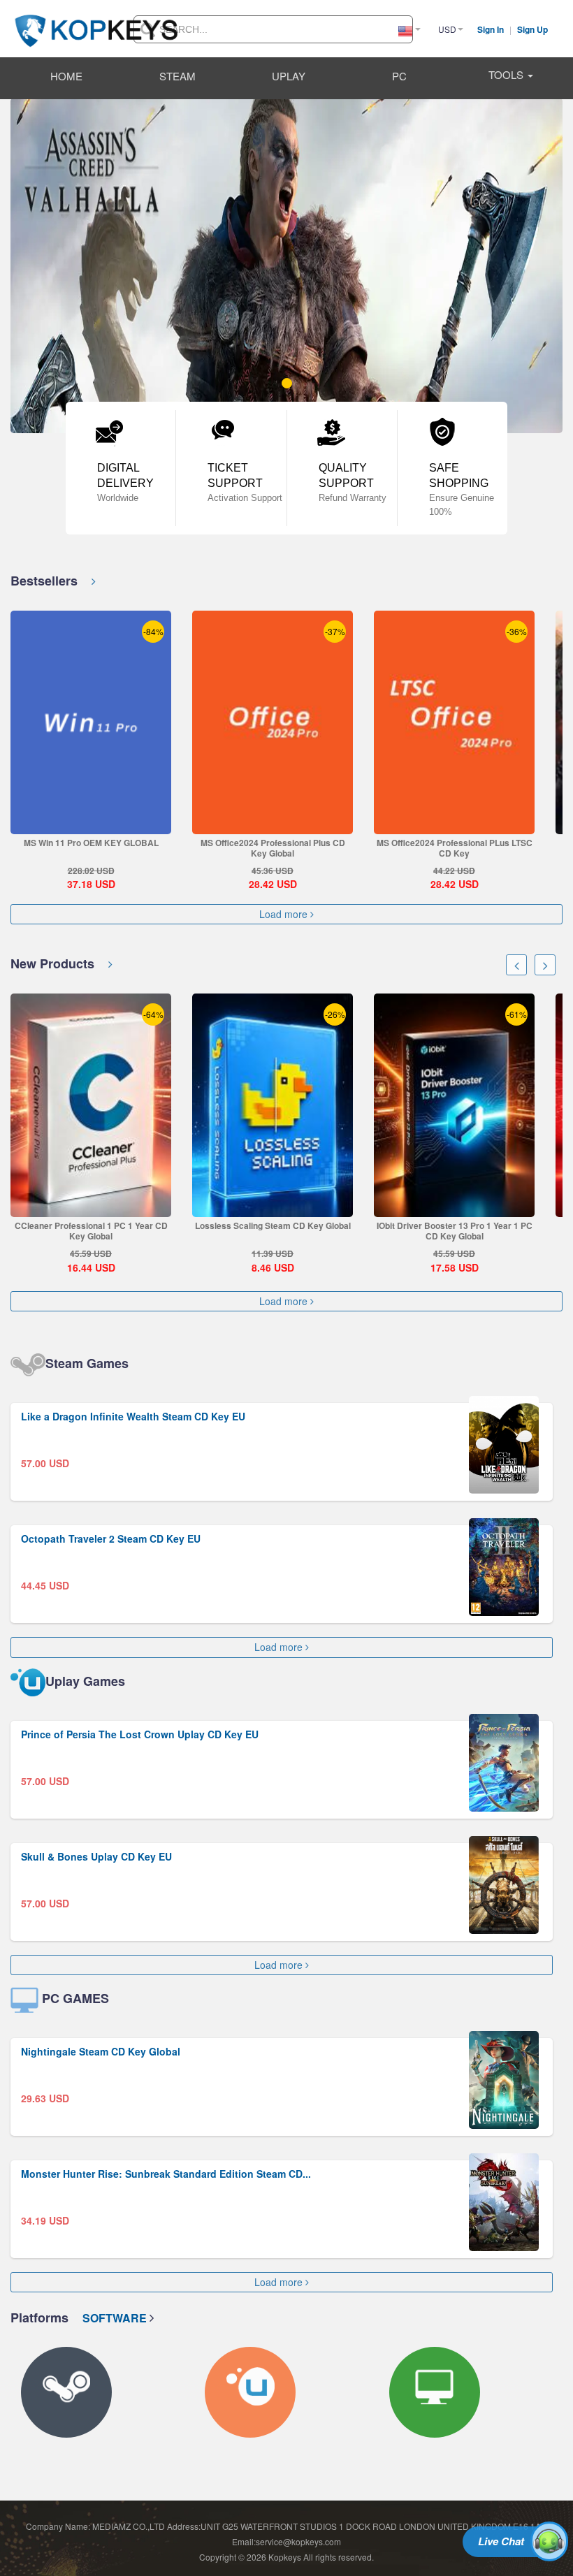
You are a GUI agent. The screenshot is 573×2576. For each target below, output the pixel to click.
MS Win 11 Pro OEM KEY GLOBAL (91, 843)
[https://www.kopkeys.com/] (96, 22)
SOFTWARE (116, 2318)
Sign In (492, 29)
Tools (507, 74)
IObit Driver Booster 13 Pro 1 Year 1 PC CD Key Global (455, 1231)
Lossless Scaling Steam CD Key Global (273, 1225)
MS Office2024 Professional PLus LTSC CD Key (455, 848)
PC (399, 76)
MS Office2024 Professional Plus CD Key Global (273, 848)
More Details (90, 823)
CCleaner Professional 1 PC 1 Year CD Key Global (91, 1231)
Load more (285, 914)
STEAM (177, 76)
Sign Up (532, 29)
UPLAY (289, 76)
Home (66, 76)
